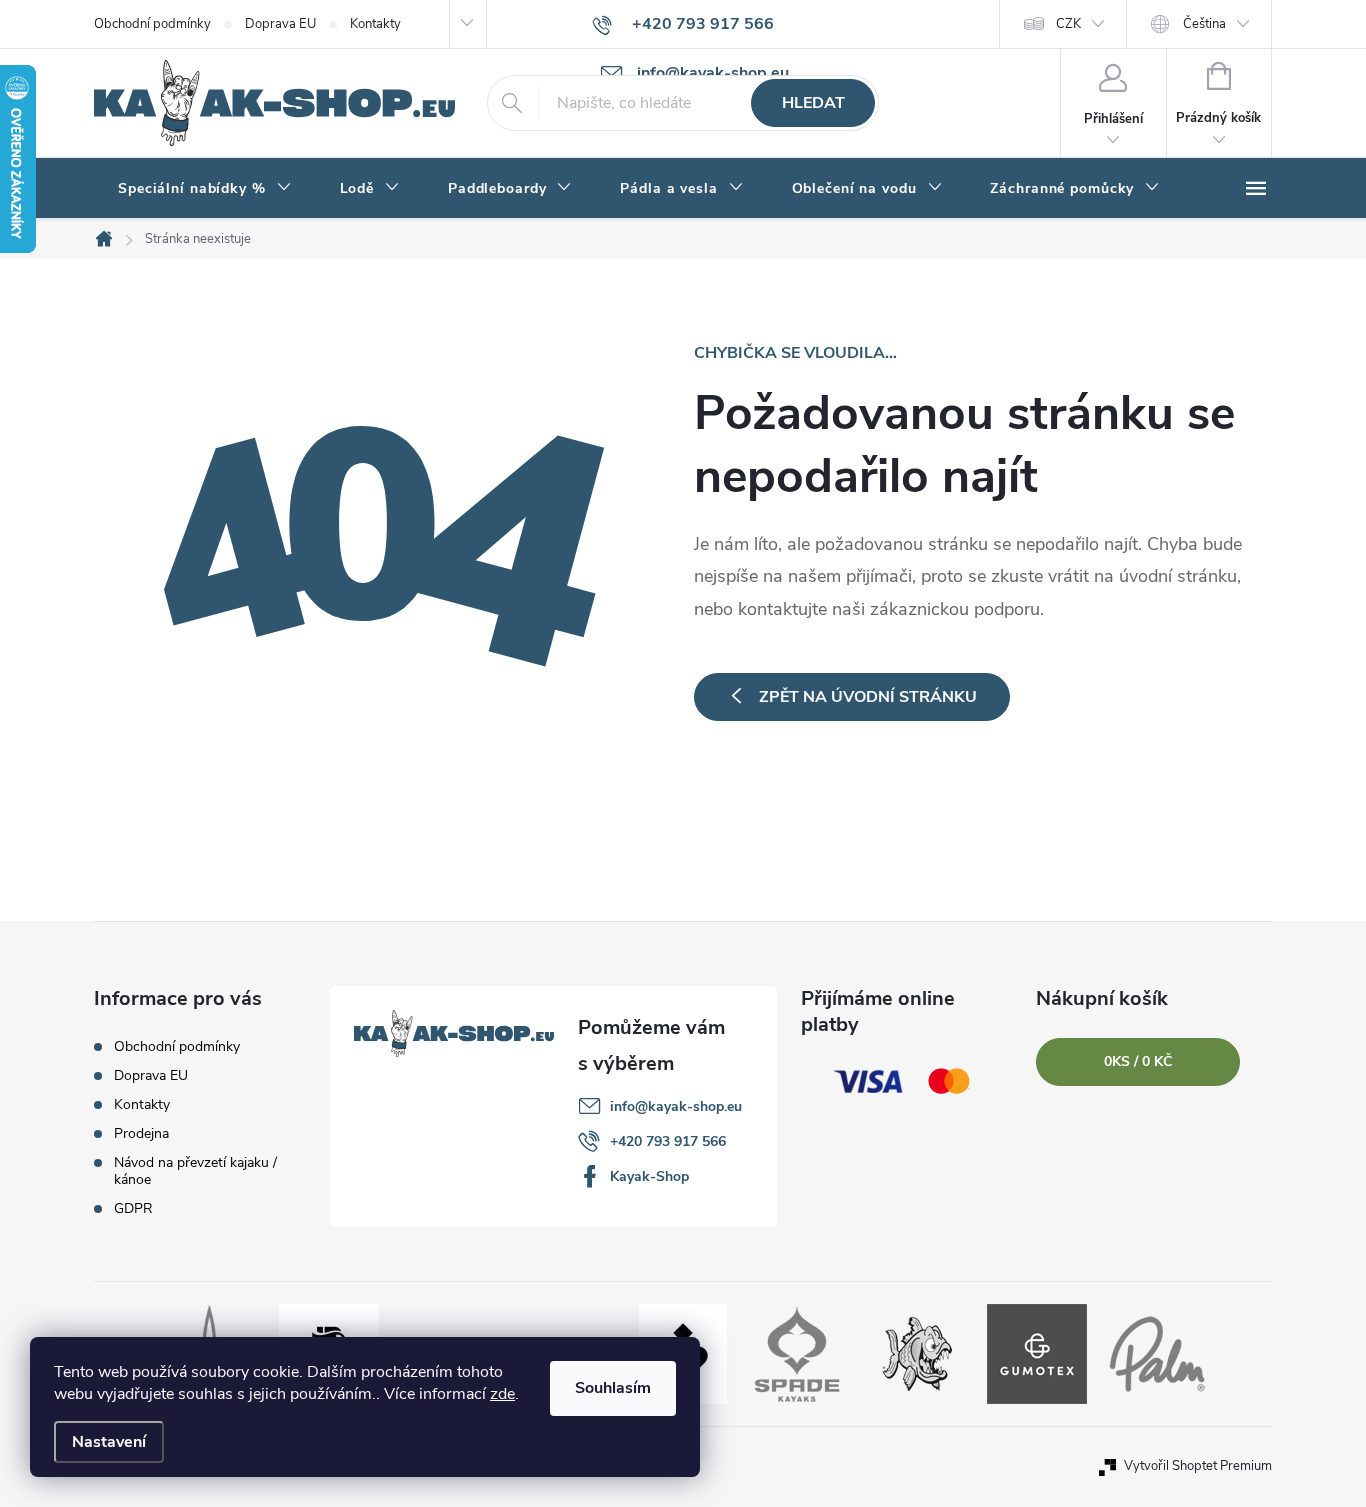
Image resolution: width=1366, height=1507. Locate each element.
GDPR (133, 1208)
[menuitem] (205, 189)
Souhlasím (613, 1388)
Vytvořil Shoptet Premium (1198, 1466)
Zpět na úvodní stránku (868, 697)
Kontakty (375, 24)
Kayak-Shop (649, 1176)
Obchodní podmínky (152, 24)
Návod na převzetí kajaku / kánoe (195, 1171)
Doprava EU (280, 24)
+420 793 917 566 (668, 1141)
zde (502, 1394)
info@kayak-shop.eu (676, 1106)
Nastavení (109, 1442)
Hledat (813, 103)
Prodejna (141, 1133)
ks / (1138, 1061)
